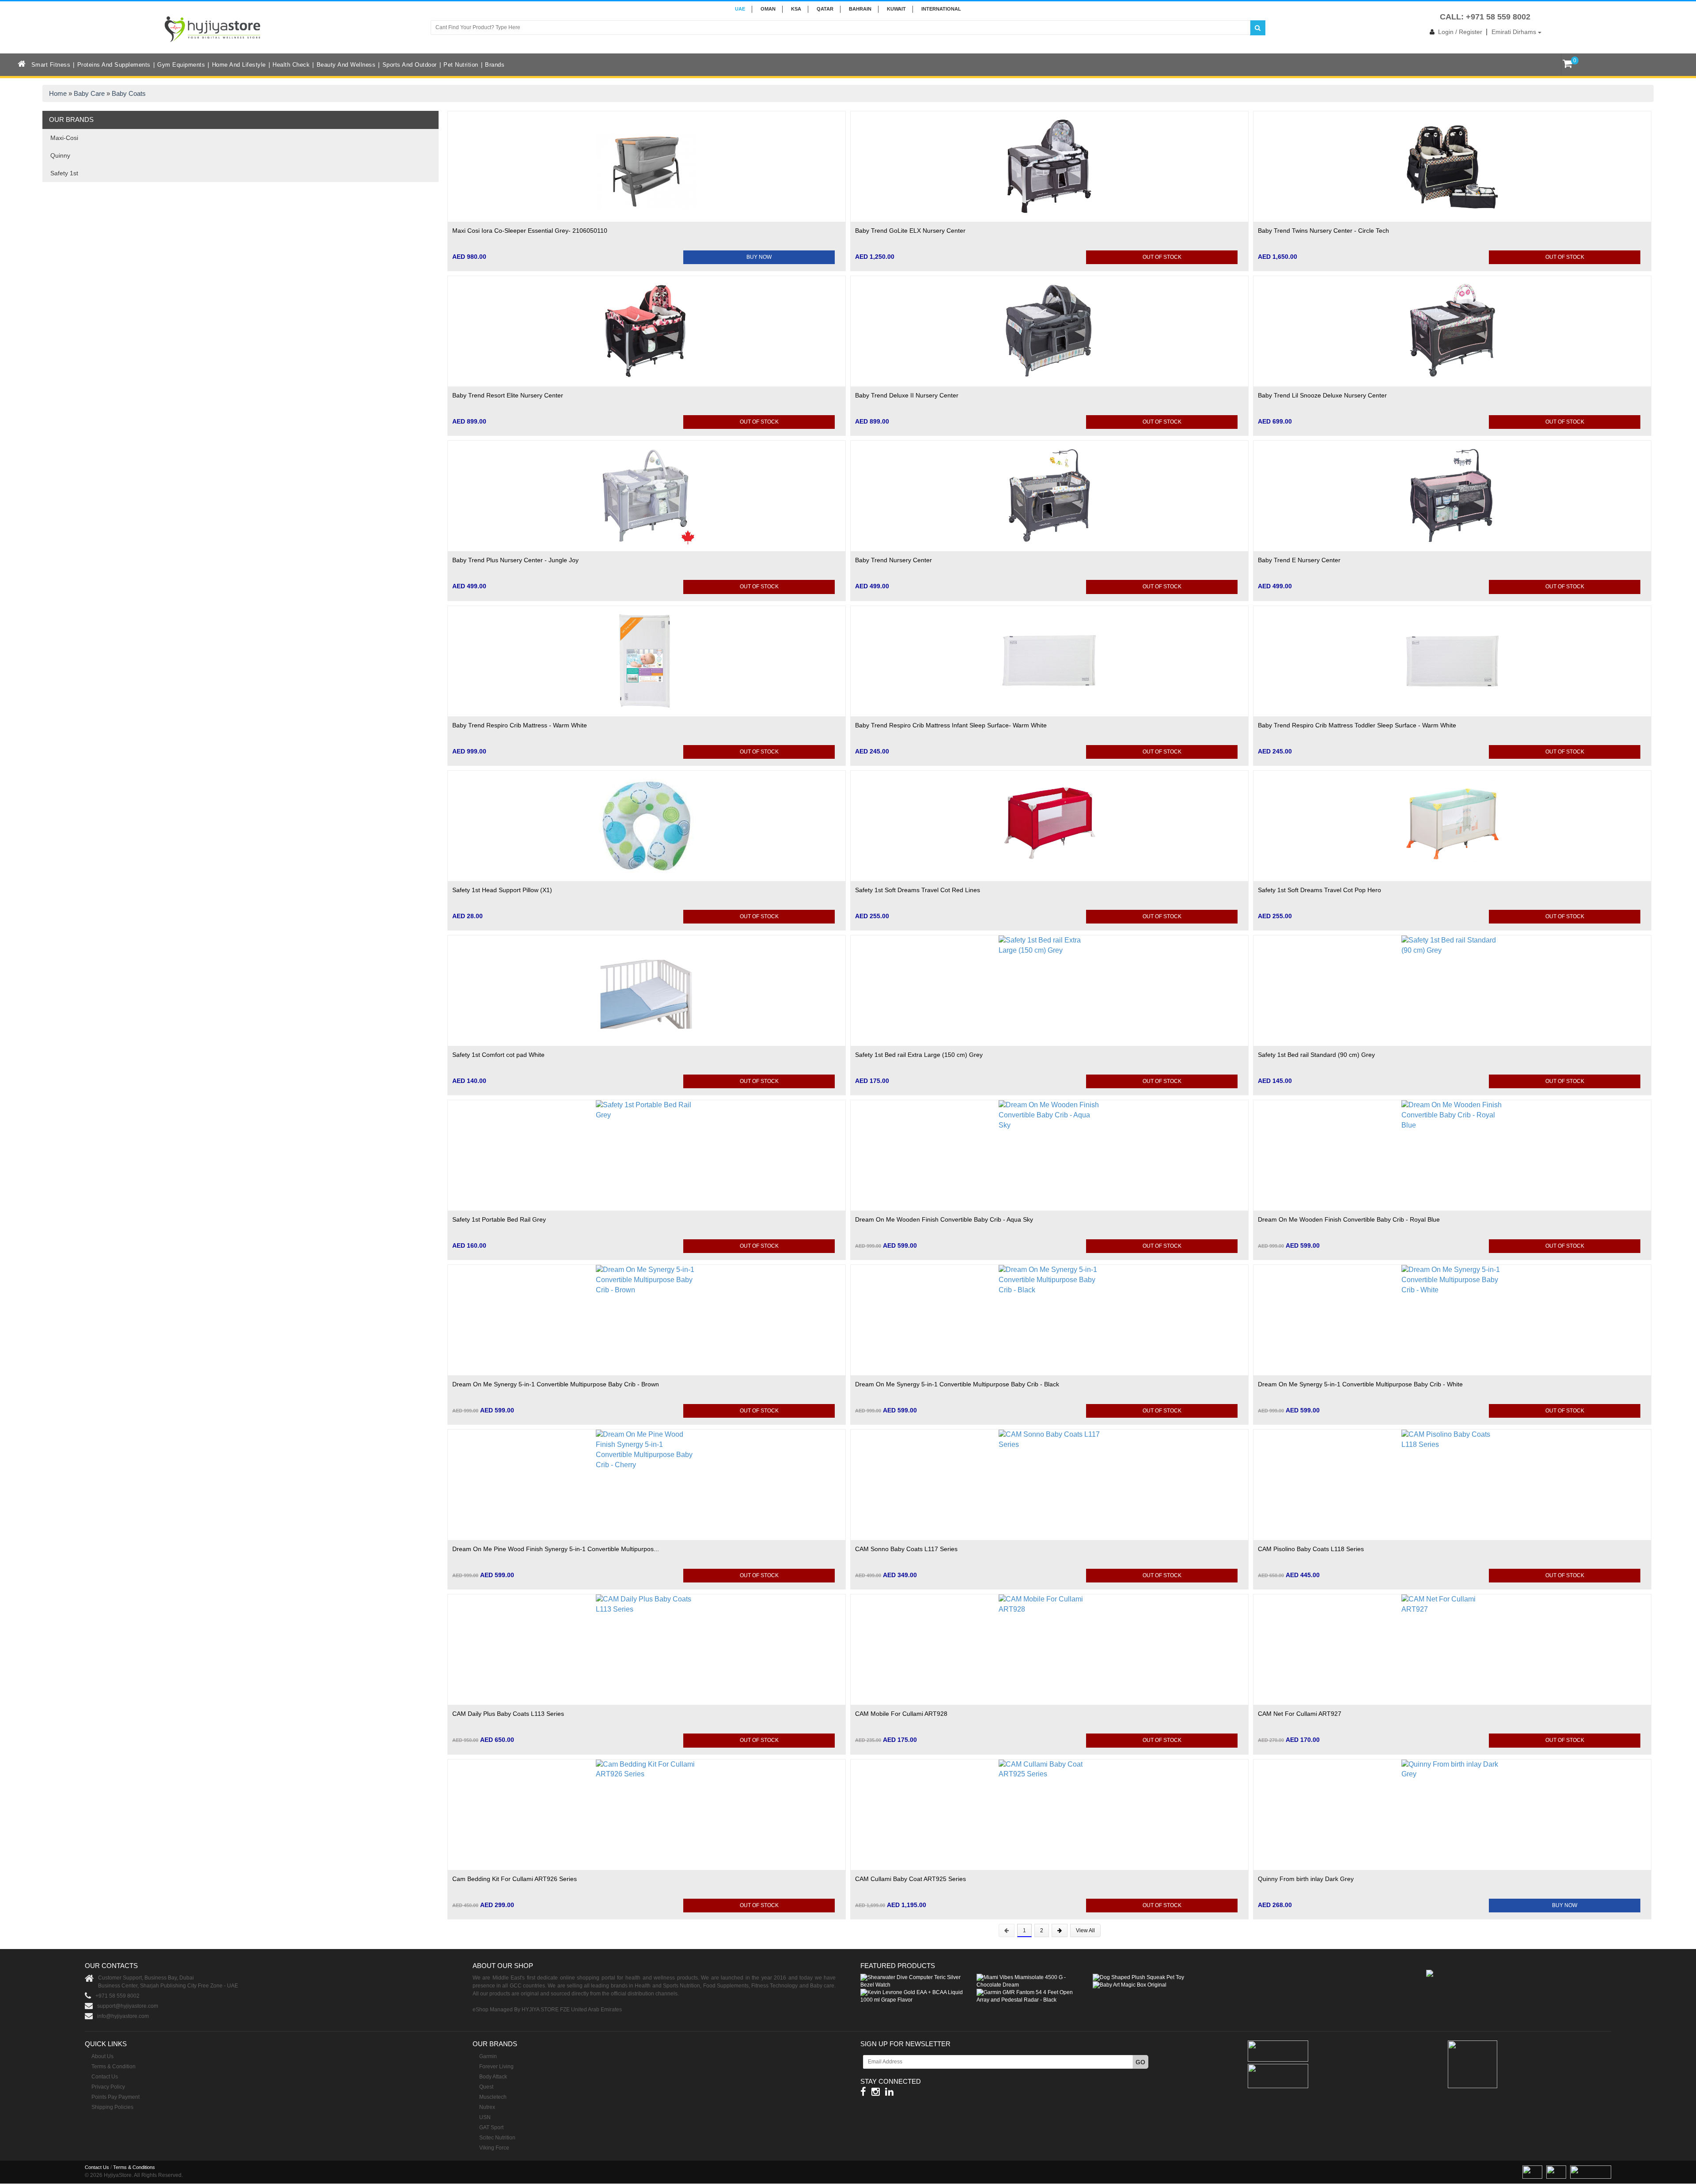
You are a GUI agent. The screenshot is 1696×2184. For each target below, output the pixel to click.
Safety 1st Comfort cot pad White (498, 1055)
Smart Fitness (51, 65)
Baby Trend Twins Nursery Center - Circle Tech (1323, 231)
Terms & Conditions (134, 2167)
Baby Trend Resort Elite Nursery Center (508, 395)
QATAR (825, 9)
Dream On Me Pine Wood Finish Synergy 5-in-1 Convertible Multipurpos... (556, 1549)
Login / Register (1460, 32)
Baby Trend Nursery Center (893, 560)
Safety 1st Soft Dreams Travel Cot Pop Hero (1319, 890)
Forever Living (496, 2067)
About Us (102, 2056)
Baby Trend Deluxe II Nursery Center (907, 395)
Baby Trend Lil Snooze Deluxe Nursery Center (1322, 395)
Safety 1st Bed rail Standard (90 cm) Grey (1316, 1055)
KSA (796, 9)
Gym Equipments (181, 65)
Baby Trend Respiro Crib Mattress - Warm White (520, 725)
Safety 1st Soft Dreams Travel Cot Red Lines (918, 890)
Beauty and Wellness (346, 65)
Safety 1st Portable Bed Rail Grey (499, 1219)
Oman (768, 9)
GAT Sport (491, 2127)
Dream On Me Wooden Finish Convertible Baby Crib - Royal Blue (1349, 1219)
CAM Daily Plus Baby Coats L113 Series (508, 1714)
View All (1085, 1930)
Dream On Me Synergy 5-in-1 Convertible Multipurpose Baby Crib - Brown (556, 1384)
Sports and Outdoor (410, 65)
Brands (495, 65)
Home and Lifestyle (239, 65)
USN (485, 2117)
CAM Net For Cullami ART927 (1300, 1714)
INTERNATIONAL (941, 9)
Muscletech (493, 2097)
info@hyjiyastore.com (123, 2016)
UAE (740, 9)
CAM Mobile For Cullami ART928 (901, 1714)
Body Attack (493, 2077)
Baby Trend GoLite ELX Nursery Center (910, 231)
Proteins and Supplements (114, 65)
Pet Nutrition (461, 65)
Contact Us (105, 2077)
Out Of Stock (1162, 257)
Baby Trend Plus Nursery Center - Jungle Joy (515, 560)
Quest (486, 2087)
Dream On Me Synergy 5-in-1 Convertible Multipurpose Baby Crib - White (1360, 1384)
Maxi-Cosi (64, 138)
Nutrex (487, 2107)
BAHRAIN (860, 9)
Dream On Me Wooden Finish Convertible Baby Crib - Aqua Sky (944, 1219)
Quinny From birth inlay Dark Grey (1306, 1879)
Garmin (488, 2056)
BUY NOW (759, 257)
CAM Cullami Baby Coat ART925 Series (910, 1879)
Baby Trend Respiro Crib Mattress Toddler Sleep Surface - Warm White (1357, 725)
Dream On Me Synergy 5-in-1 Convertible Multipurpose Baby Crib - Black (957, 1384)
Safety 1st (64, 173)
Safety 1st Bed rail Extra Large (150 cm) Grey (919, 1055)
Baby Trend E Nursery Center (1299, 560)
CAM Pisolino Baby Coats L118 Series (1311, 1549)
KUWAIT (896, 9)
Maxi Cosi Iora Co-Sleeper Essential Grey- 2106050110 (530, 231)
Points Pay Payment (115, 2097)
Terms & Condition (114, 2067)
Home (58, 93)
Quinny (60, 155)
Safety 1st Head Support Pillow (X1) (502, 890)
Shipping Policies (112, 2107)
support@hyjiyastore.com (128, 2006)
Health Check (291, 65)
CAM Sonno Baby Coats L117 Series (906, 1549)
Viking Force (494, 2148)
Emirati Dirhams (1515, 32)
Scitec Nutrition (497, 2138)
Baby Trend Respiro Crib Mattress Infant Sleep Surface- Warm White (951, 725)
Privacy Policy (108, 2087)
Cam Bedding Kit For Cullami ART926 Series (515, 1879)
